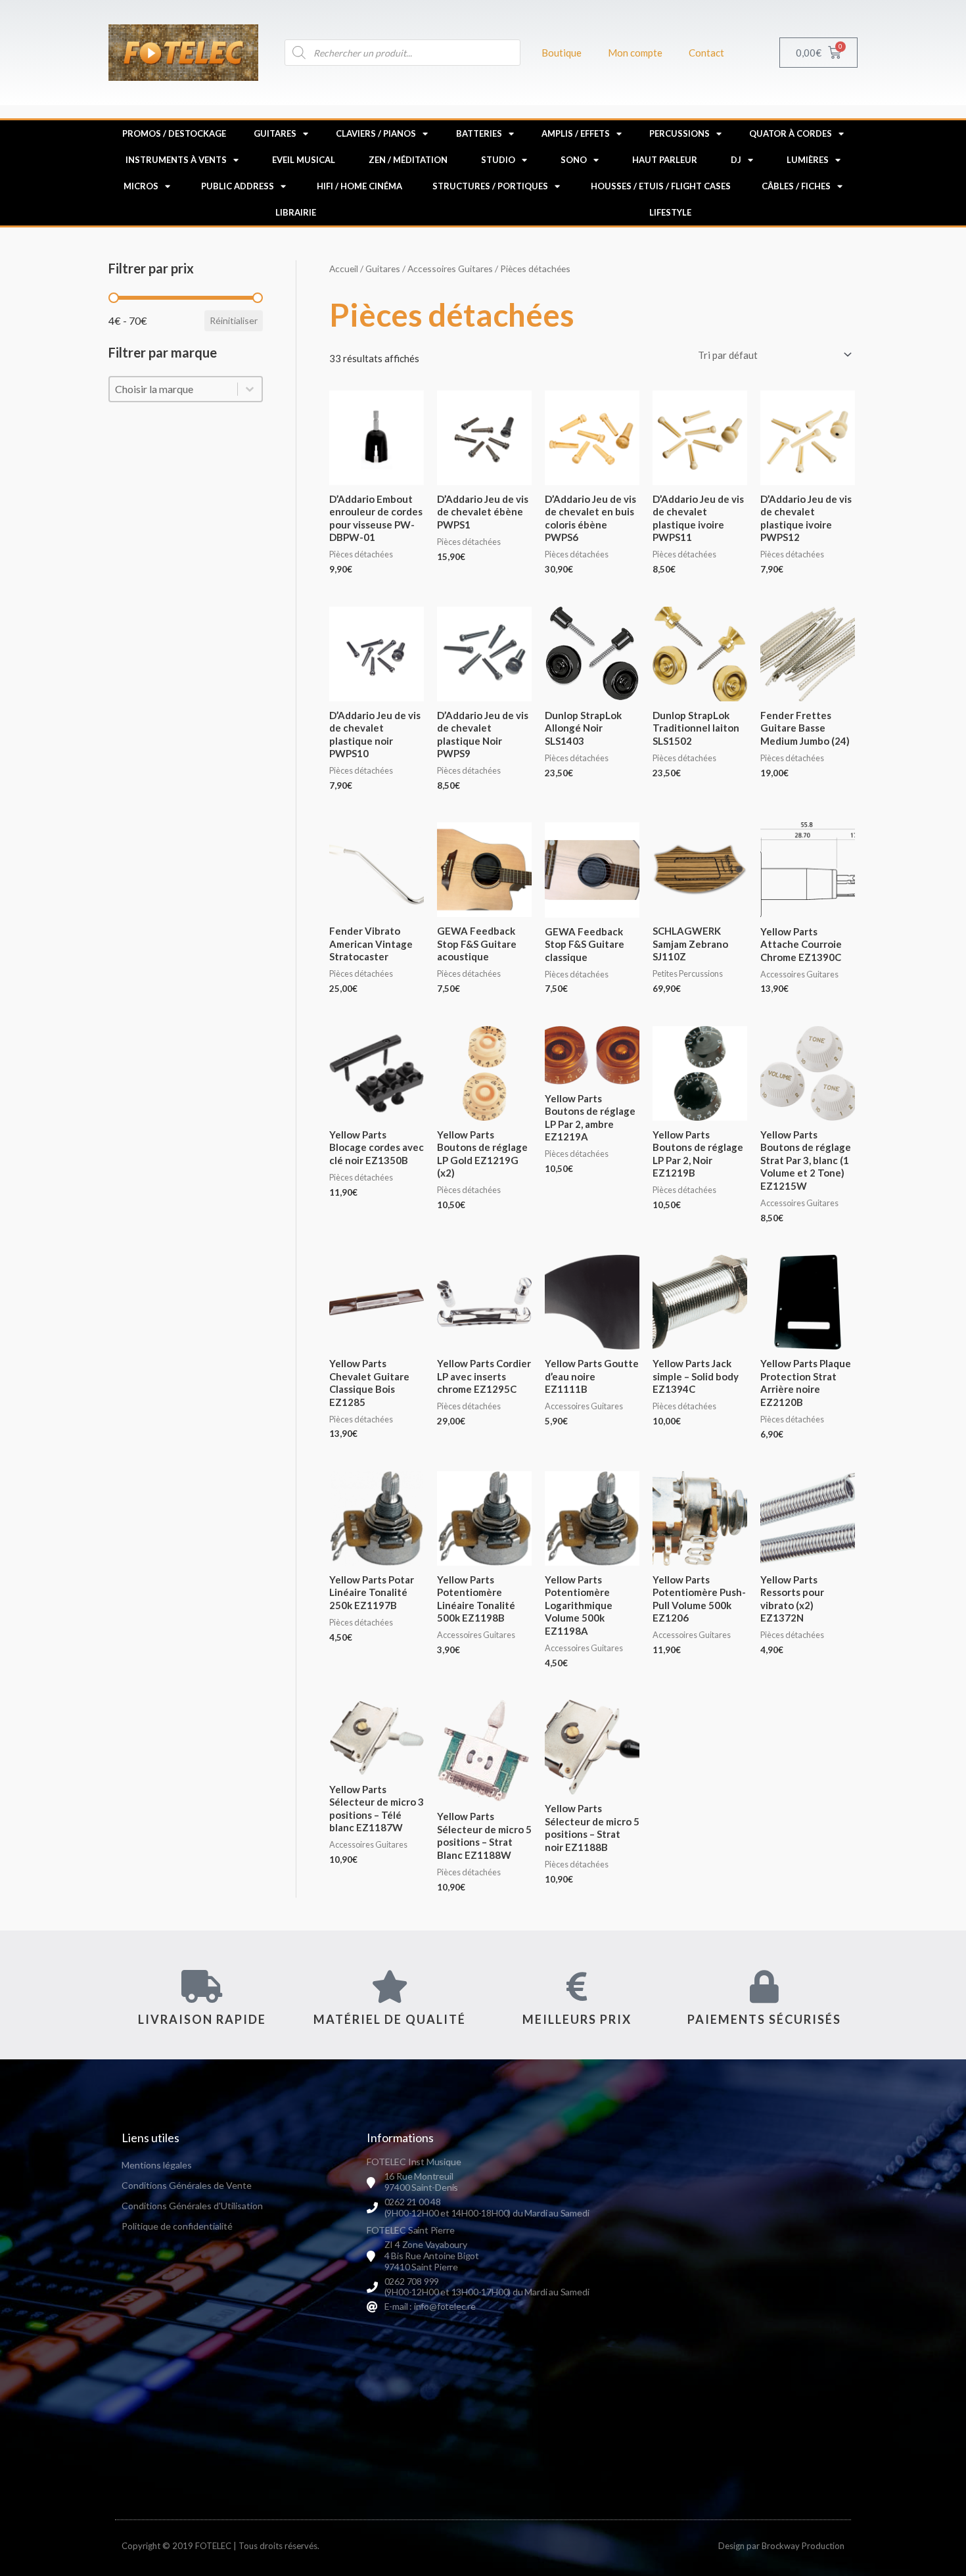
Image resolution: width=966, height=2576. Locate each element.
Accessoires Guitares (450, 269)
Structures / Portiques (490, 186)
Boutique (562, 53)
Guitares (275, 133)
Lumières (808, 160)
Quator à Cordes (791, 133)
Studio (498, 160)
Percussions (679, 133)
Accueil (344, 269)
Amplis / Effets (576, 133)
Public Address (238, 186)
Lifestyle (670, 212)
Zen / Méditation (408, 160)
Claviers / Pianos (376, 133)
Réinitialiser (234, 320)
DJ (736, 160)
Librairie (296, 212)
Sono (574, 160)
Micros (141, 186)
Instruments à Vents (176, 160)
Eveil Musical (304, 160)
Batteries (479, 133)
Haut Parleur (665, 160)
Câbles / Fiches (796, 186)
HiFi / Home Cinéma (359, 186)
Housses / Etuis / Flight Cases (661, 186)
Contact (706, 53)
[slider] (114, 298)
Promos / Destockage (174, 133)
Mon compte (635, 53)
